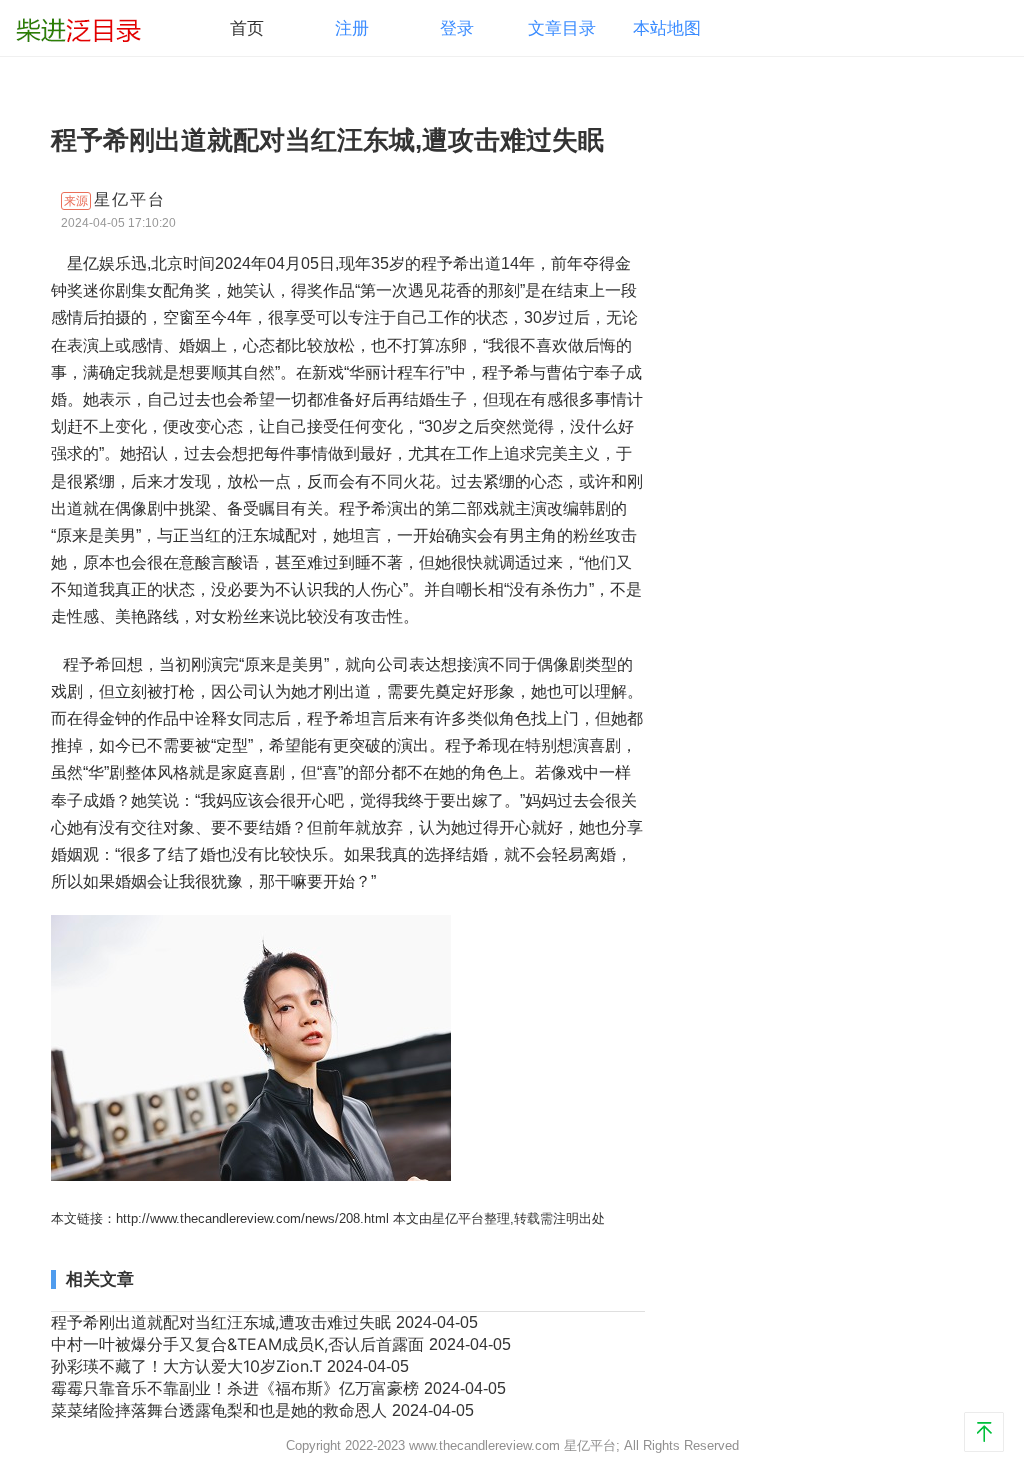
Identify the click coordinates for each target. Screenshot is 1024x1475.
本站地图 (667, 28)
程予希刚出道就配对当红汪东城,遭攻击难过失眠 (223, 1322)
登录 (457, 28)
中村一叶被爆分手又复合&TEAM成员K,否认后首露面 (240, 1344)
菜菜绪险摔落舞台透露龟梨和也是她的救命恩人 (221, 1410)
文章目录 (562, 28)
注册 (352, 28)
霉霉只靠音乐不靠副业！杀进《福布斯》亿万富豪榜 (237, 1388)
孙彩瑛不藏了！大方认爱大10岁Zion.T (189, 1366)
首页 (247, 28)
